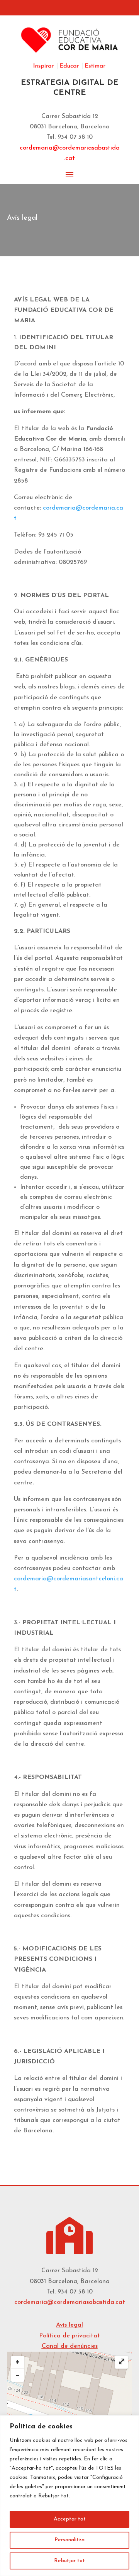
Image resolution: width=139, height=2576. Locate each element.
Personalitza (69, 2540)
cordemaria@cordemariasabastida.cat (70, 2302)
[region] (69, 2496)
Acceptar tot (70, 2519)
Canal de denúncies (70, 2346)
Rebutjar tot (69, 2561)
